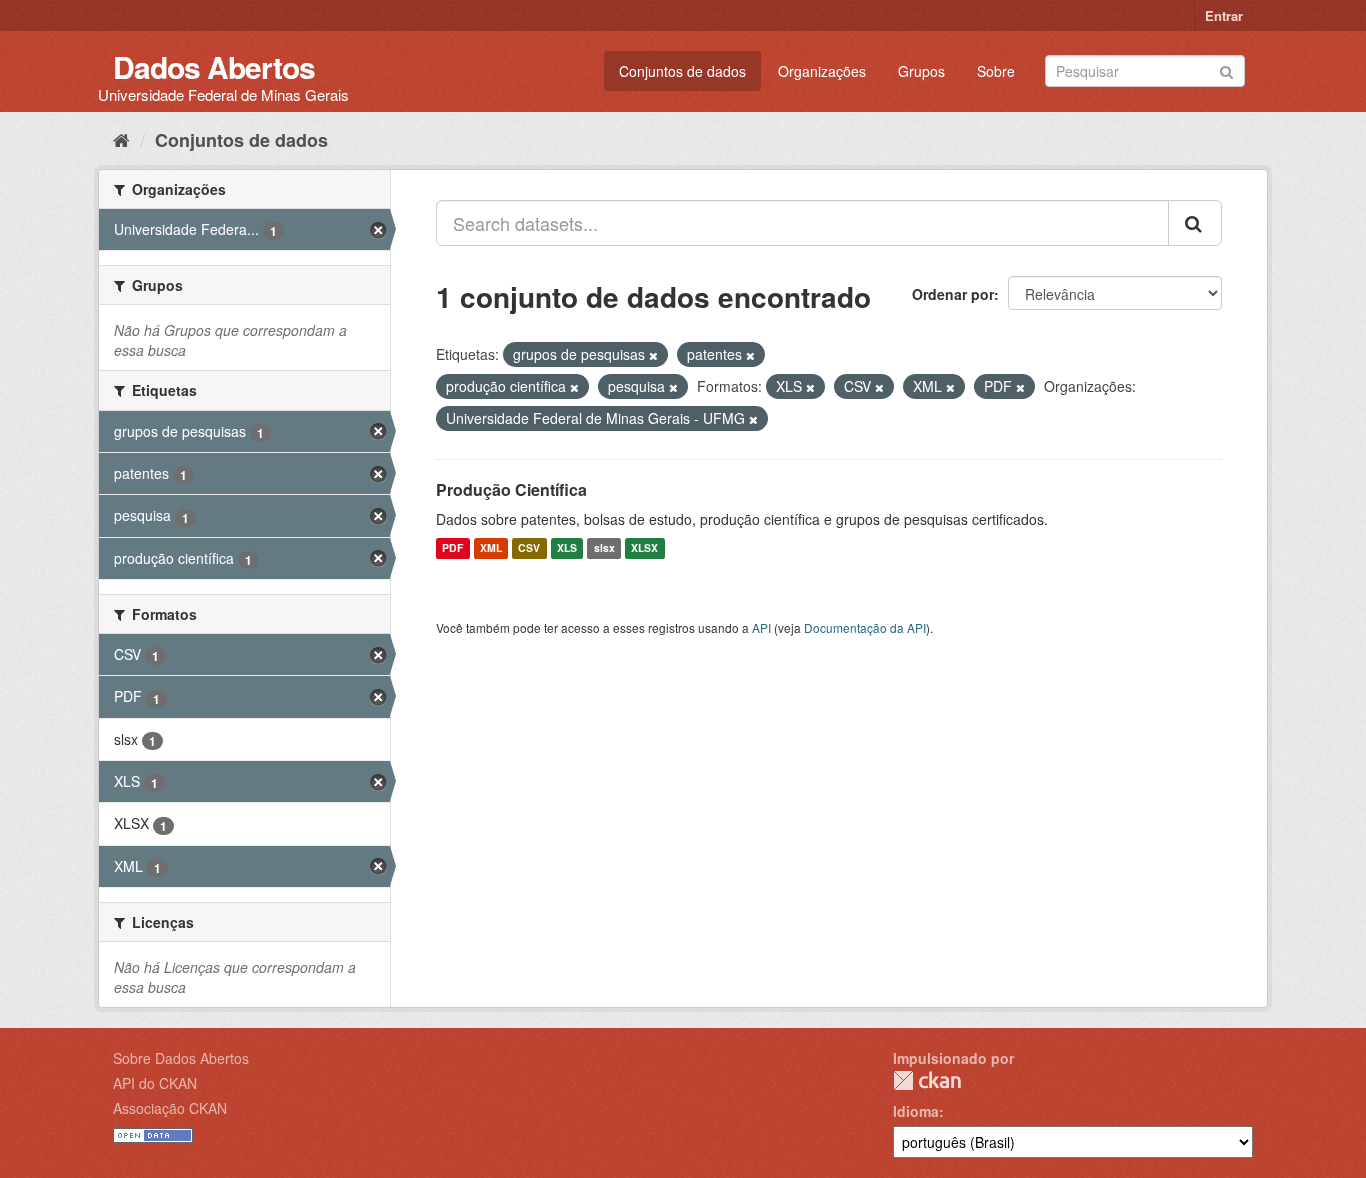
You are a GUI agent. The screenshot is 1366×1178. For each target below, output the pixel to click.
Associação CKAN (170, 1108)
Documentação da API (865, 627)
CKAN (927, 1080)
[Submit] (1226, 69)
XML (491, 548)
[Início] (121, 139)
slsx (604, 548)
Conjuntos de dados (682, 71)
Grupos (921, 71)
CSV (529, 548)
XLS (567, 548)
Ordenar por (953, 294)
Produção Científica (511, 489)
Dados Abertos (214, 66)
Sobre (996, 71)
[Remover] (653, 355)
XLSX (644, 548)
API (761, 627)
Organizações (822, 71)
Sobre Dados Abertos (181, 1058)
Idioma (916, 1111)
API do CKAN (155, 1083)
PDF (452, 548)
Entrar (1224, 15)
